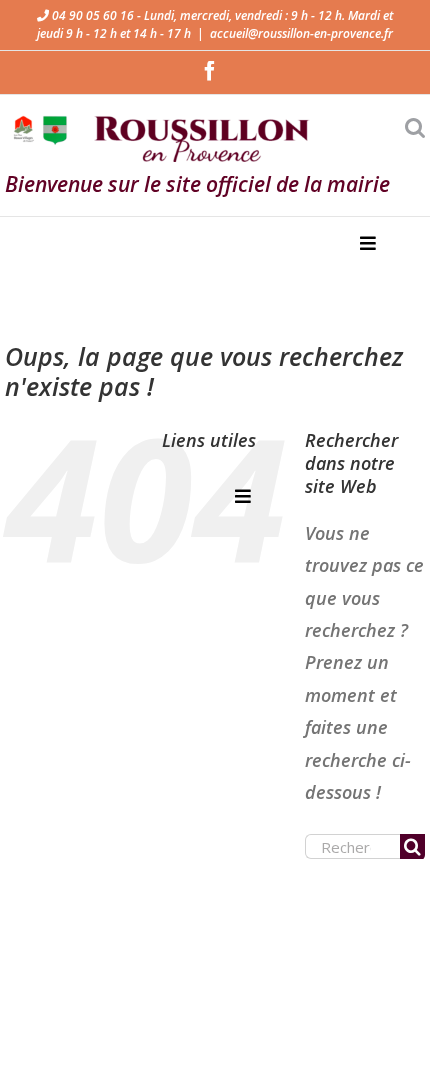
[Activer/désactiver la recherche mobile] (415, 127)
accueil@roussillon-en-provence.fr (301, 33)
